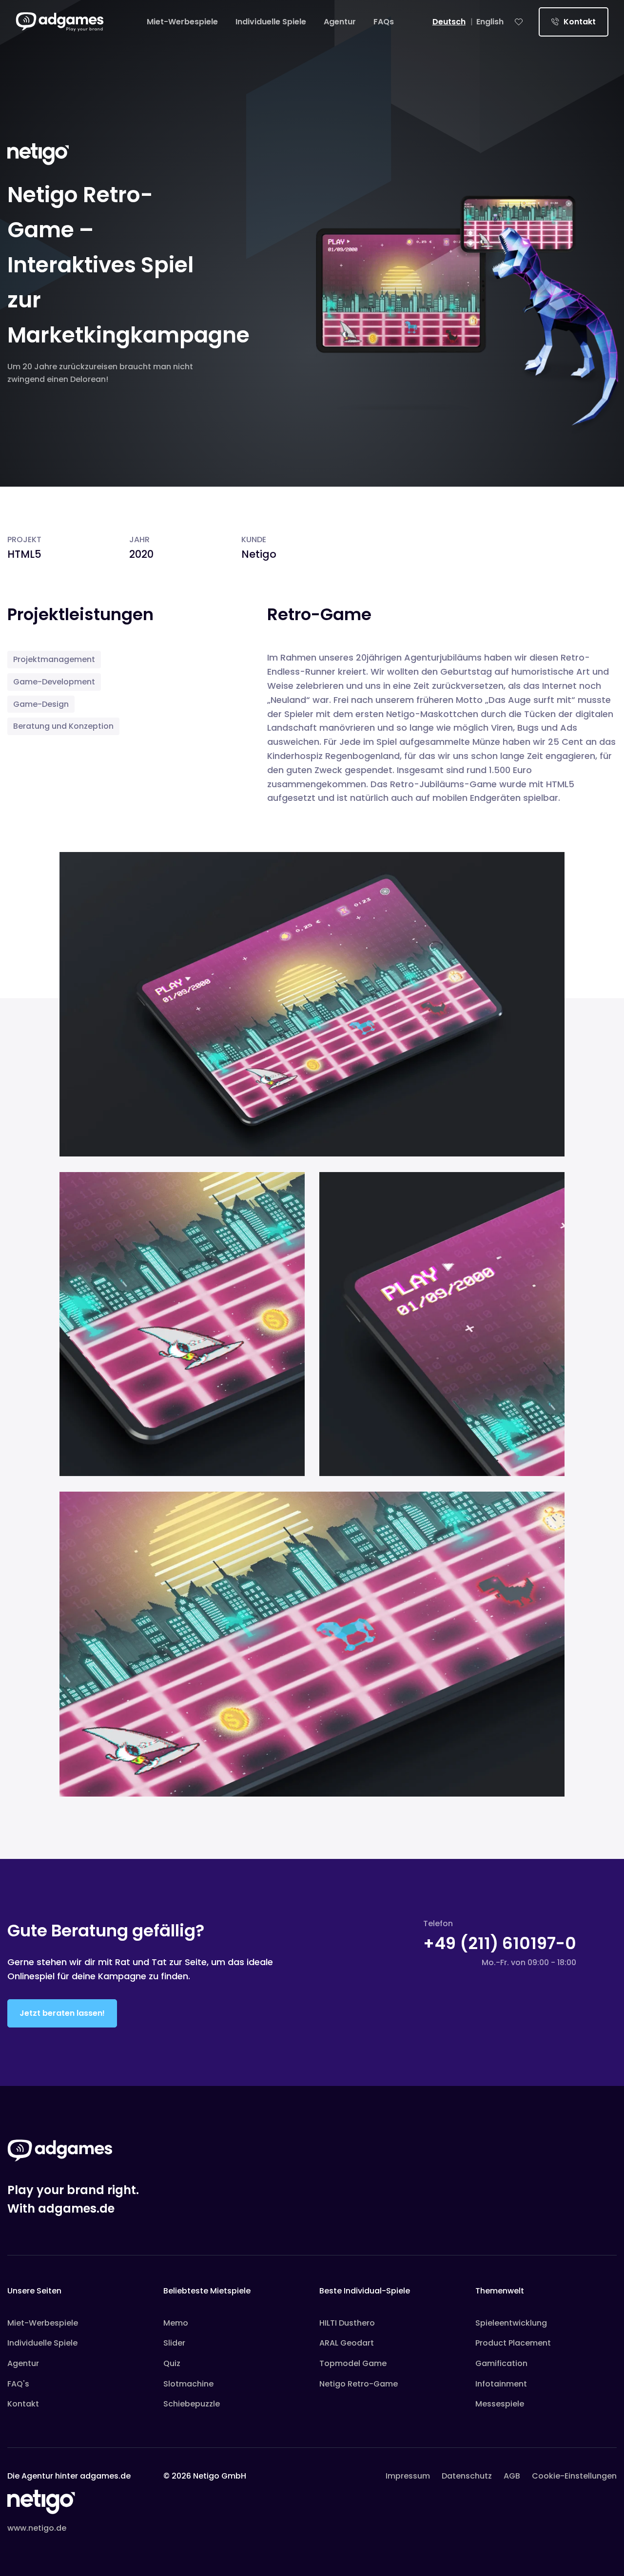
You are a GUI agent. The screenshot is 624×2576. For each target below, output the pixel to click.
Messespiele (500, 2404)
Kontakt (579, 22)
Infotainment (501, 2384)
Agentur (340, 22)
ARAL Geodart (347, 2343)
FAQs (384, 22)
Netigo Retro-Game (359, 2384)
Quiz (172, 2363)
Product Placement (513, 2343)
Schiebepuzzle (192, 2404)
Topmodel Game (353, 2363)
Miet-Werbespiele (182, 22)
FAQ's (18, 2384)
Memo (176, 2323)
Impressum (408, 2476)
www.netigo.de (37, 2528)
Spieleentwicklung (511, 2323)
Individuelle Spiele (271, 22)
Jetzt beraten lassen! (62, 2013)
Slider (174, 2343)
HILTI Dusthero (347, 2323)
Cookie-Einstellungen (574, 2476)
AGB (512, 2476)
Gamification (501, 2363)
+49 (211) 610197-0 (500, 1943)
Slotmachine (188, 2384)
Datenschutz (467, 2476)
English (490, 22)
